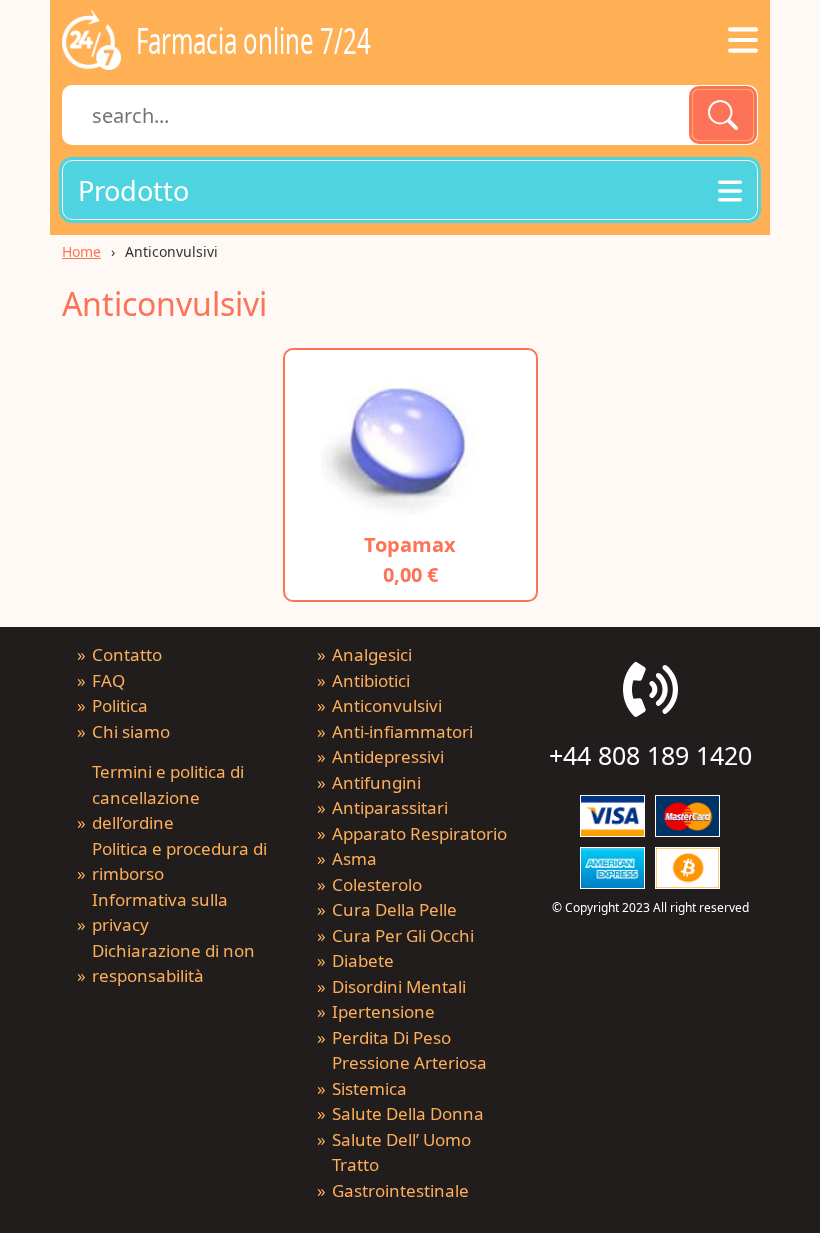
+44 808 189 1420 (650, 755)
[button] (410, 190)
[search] (723, 115)
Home (81, 251)
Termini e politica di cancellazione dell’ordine (168, 797)
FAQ (108, 680)
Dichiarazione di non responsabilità (173, 963)
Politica (120, 705)
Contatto (127, 654)
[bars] (743, 40)
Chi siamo (131, 731)
